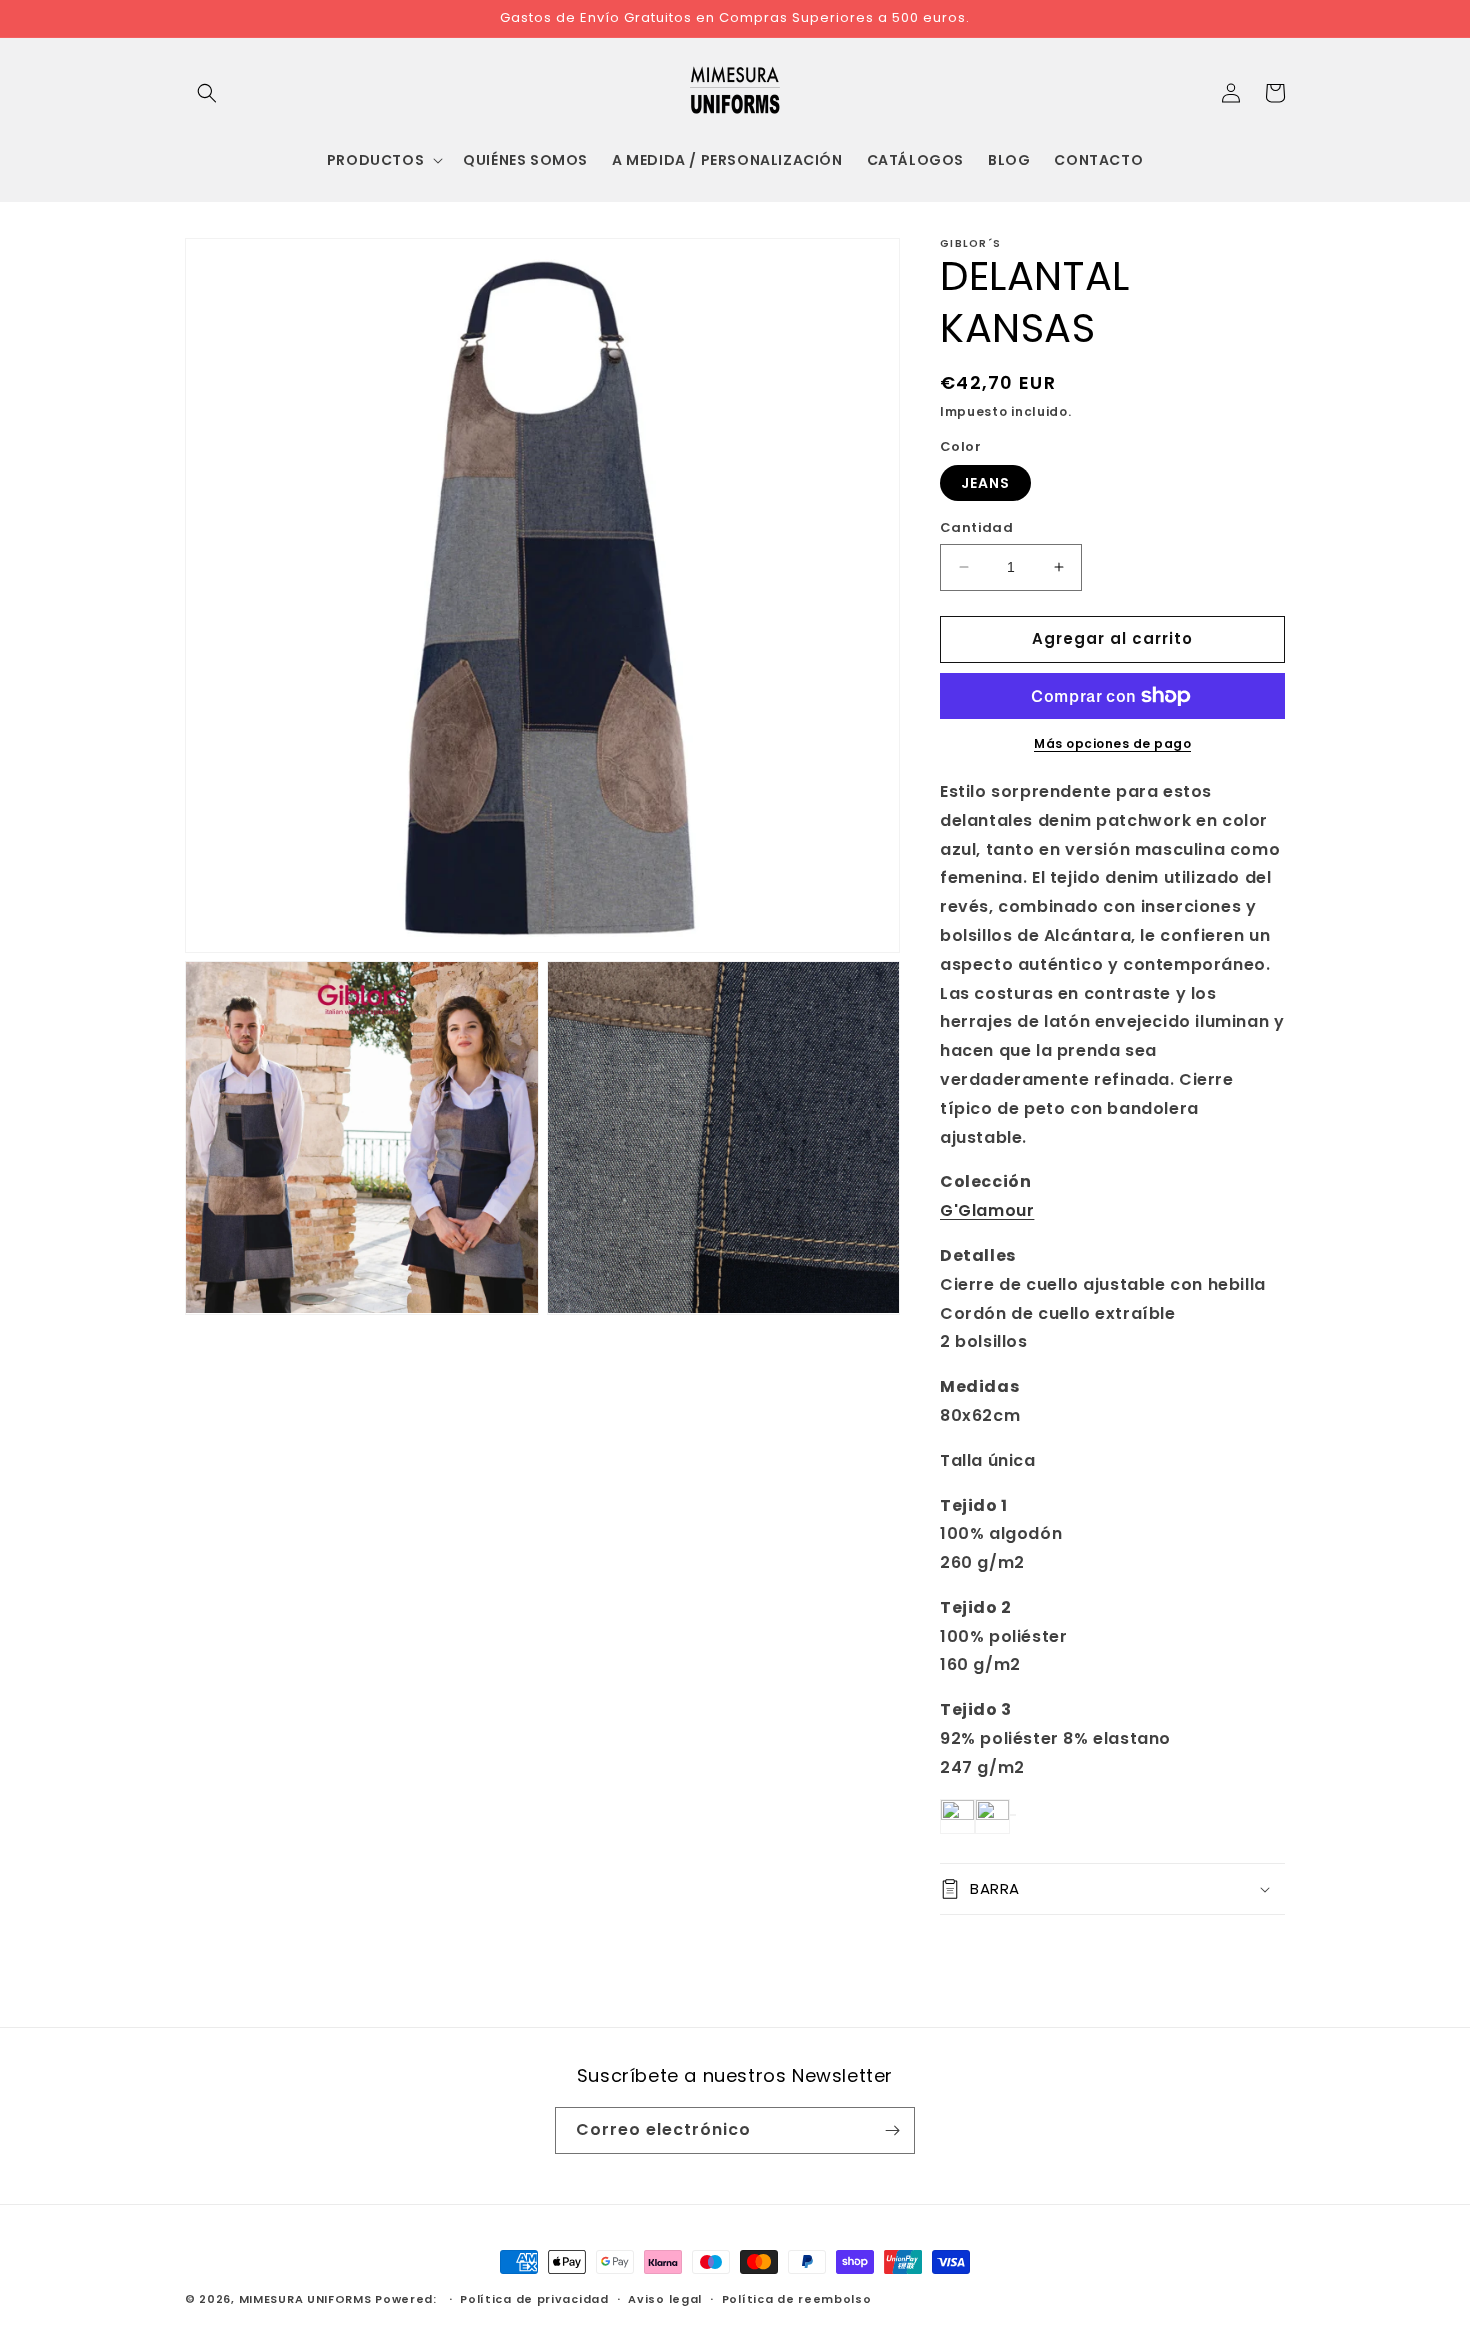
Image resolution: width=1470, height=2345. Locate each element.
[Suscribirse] (892, 2130)
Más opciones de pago (1112, 743)
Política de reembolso (797, 2299)
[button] (207, 93)
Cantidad (976, 527)
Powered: (407, 2299)
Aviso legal (665, 2299)
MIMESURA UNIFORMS (305, 2299)
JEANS (985, 483)
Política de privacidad (534, 2299)
